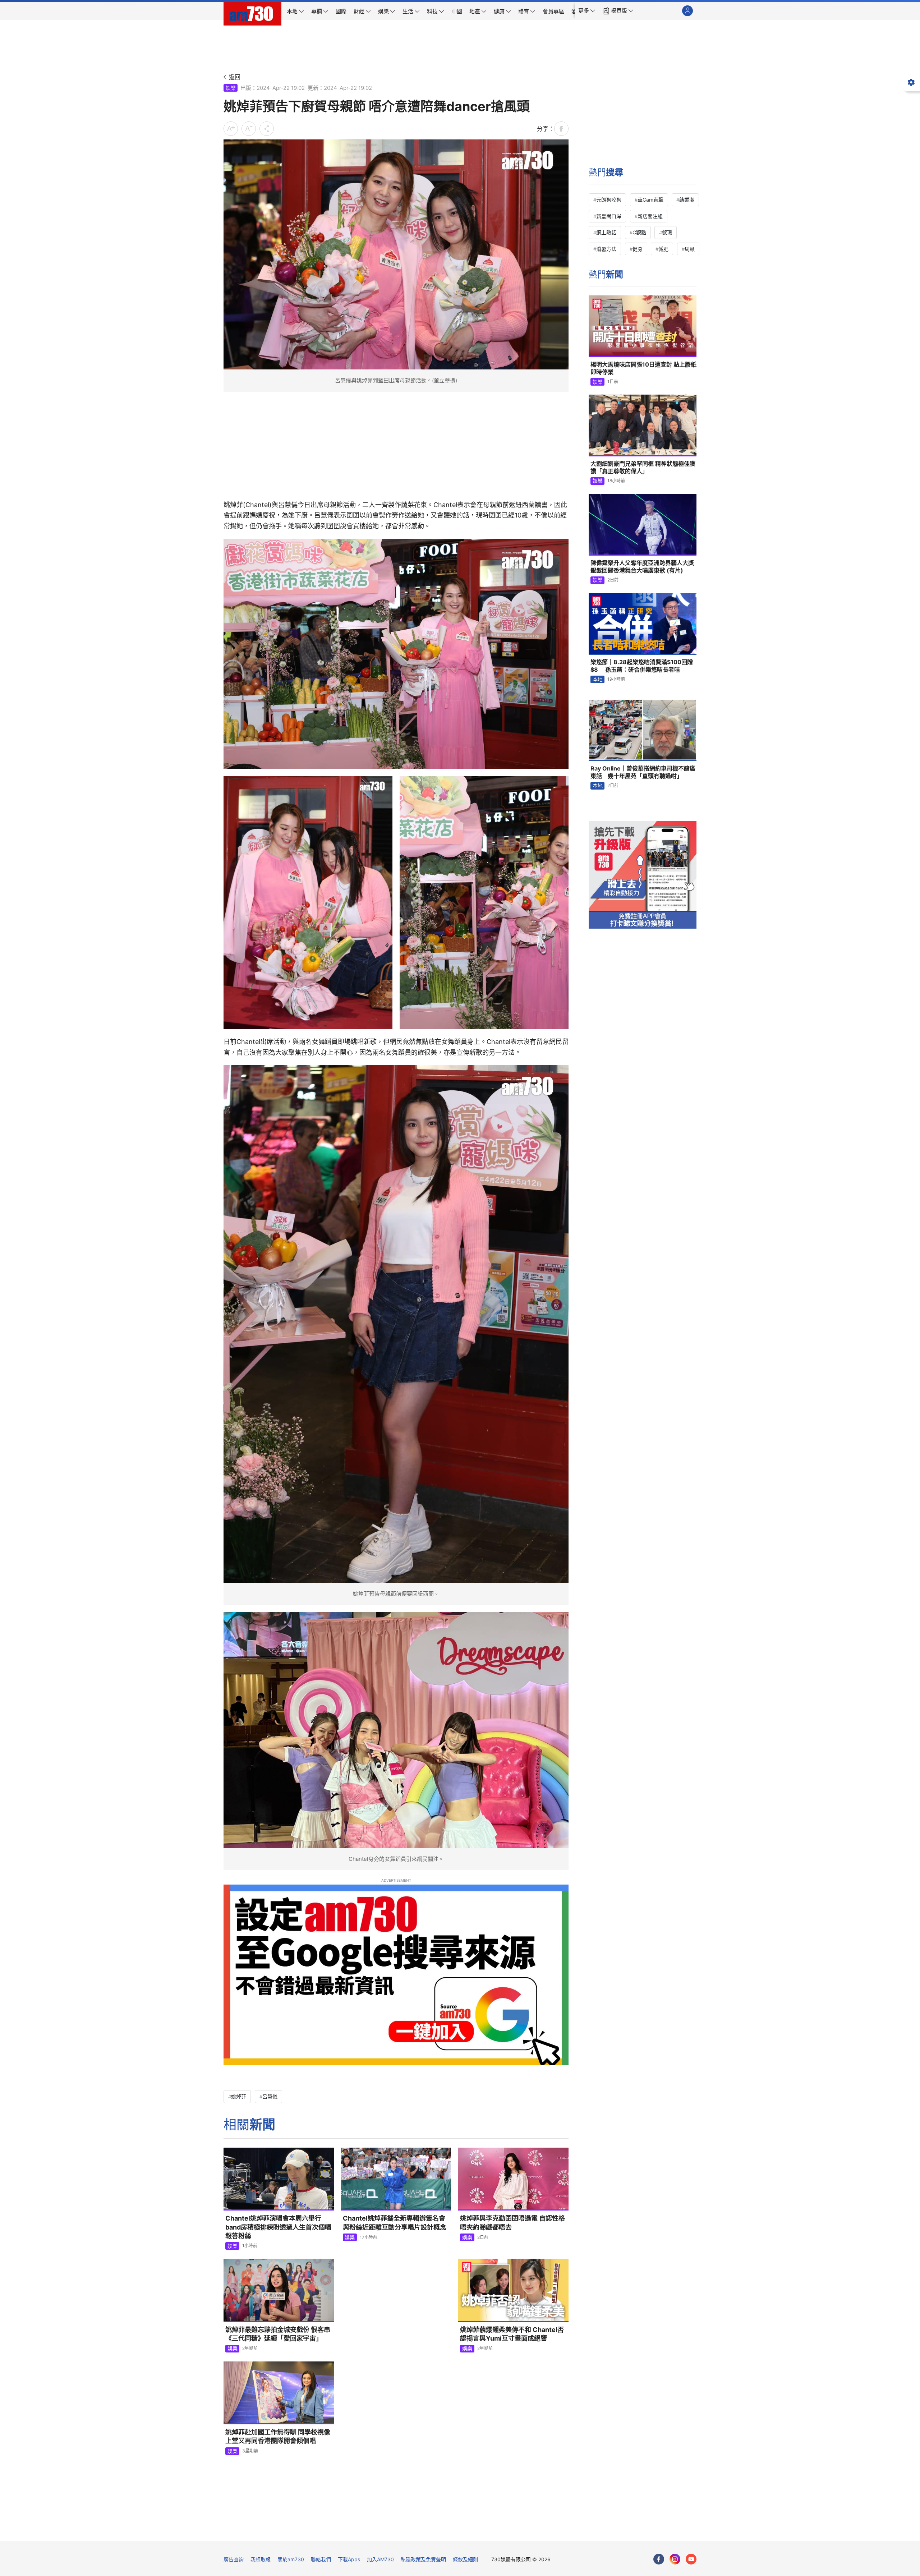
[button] (587, 11)
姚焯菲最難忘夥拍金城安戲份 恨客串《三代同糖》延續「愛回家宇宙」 (278, 2334)
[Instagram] (675, 2559)
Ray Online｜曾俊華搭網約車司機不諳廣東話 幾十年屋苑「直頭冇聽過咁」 (643, 772)
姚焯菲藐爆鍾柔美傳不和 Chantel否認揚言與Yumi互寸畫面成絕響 (512, 2334)
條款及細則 (465, 2559)
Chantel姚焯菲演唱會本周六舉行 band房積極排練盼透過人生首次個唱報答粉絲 (278, 2227)
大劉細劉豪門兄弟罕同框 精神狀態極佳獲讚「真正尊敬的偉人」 (643, 468)
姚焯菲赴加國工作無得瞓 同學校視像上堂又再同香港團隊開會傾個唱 (278, 2436)
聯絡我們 (321, 2559)
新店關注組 (650, 216)
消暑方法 (606, 249)
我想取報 (261, 2559)
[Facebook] (659, 2559)
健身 (638, 249)
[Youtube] (691, 2559)
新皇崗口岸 (609, 216)
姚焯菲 (239, 2096)
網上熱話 (606, 232)
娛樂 (231, 88)
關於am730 (291, 2559)
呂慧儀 (270, 2096)
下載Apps (349, 2559)
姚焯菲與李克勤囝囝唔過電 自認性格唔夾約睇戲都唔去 (512, 2223)
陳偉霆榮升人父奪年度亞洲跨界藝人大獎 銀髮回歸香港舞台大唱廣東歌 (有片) (642, 567)
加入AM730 (380, 2559)
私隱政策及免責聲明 (423, 2559)
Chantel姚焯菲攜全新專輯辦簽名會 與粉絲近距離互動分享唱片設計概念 (395, 2223)
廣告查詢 (234, 2559)
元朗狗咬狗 (609, 200)
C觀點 (639, 232)
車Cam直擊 (650, 200)
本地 (598, 679)
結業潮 (687, 200)
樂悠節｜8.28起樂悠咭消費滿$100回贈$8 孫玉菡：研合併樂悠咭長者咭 (642, 666)
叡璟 (667, 232)
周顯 (690, 249)
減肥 (663, 249)
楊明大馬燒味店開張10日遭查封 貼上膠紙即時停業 (643, 368)
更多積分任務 (498, 2531)
